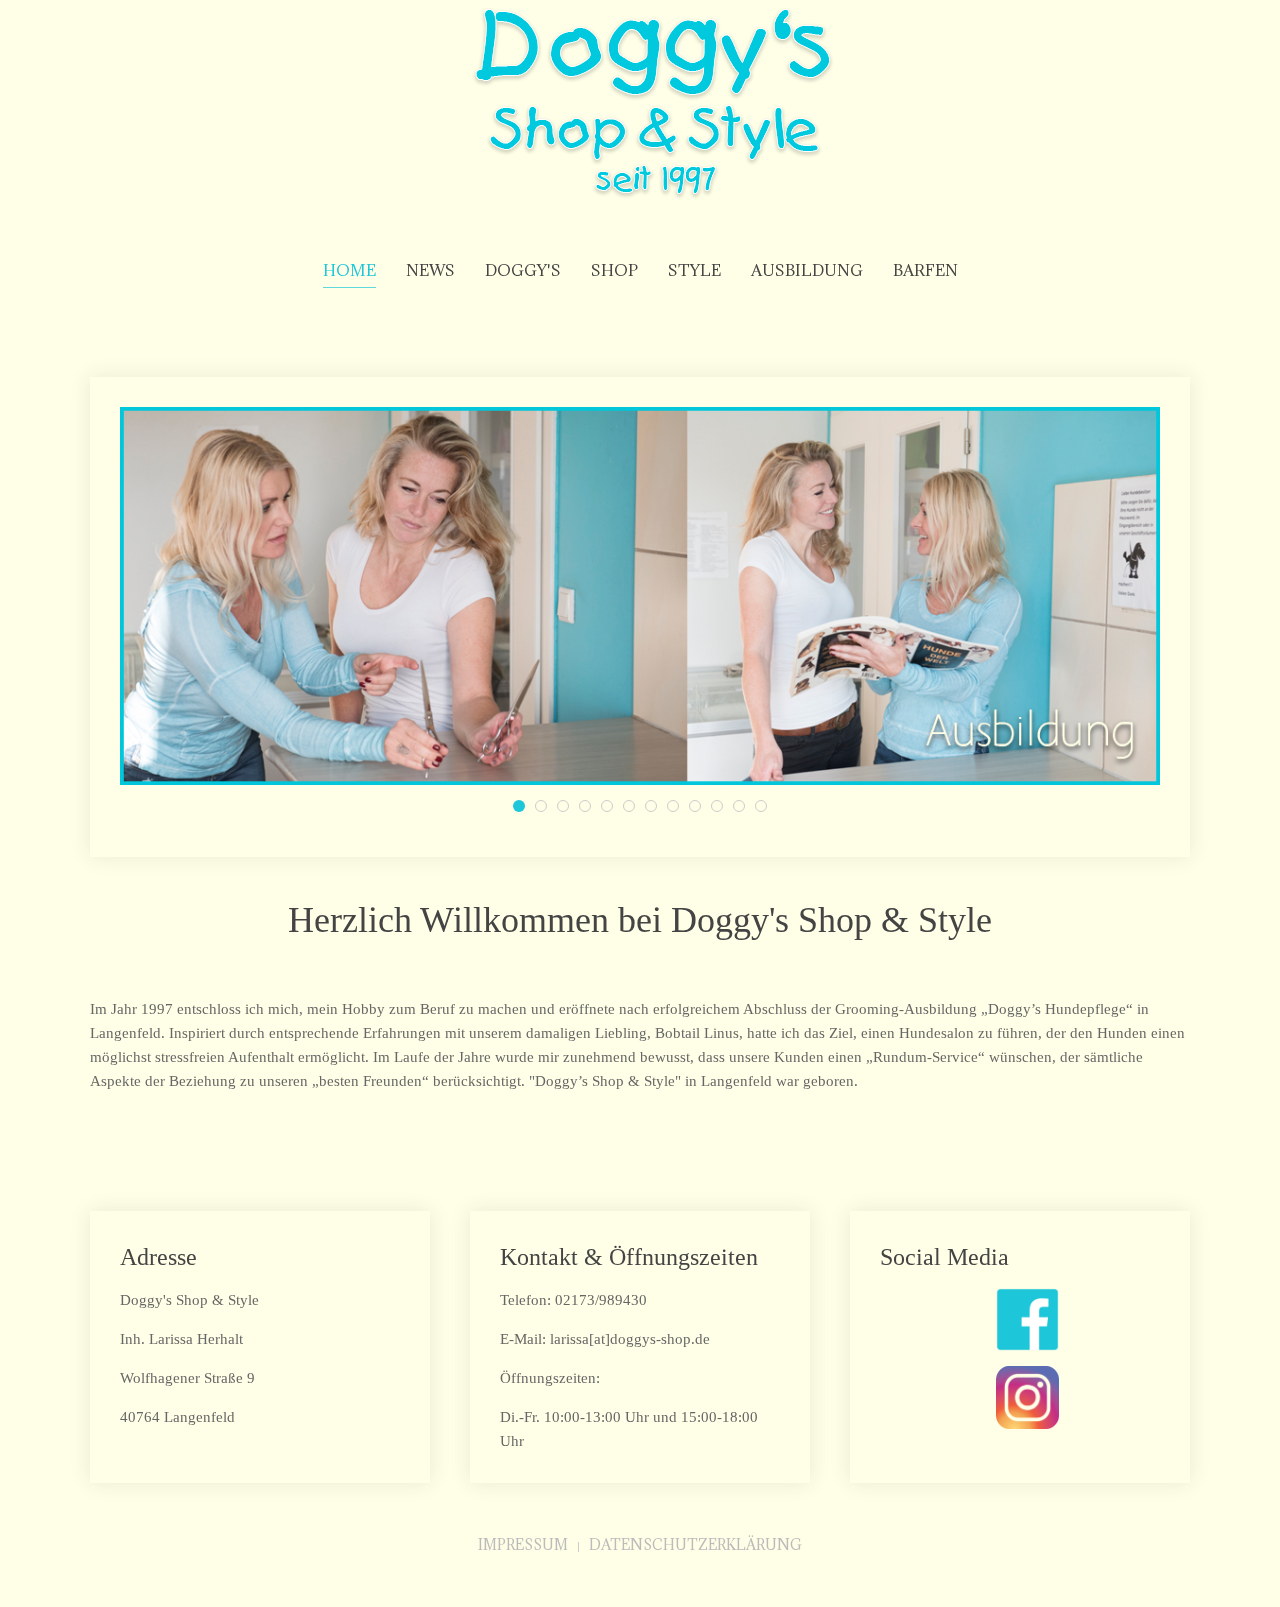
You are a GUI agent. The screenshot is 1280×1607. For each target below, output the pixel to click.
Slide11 (634, 808)
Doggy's (523, 270)
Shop (614, 270)
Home (349, 270)
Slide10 (700, 808)
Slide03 (524, 808)
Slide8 (744, 808)
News (430, 270)
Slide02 (568, 808)
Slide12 (546, 808)
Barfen (925, 270)
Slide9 (722, 808)
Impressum (523, 1544)
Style (694, 270)
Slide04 (656, 808)
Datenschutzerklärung (695, 1544)
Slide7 (590, 808)
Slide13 (678, 808)
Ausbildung (807, 270)
